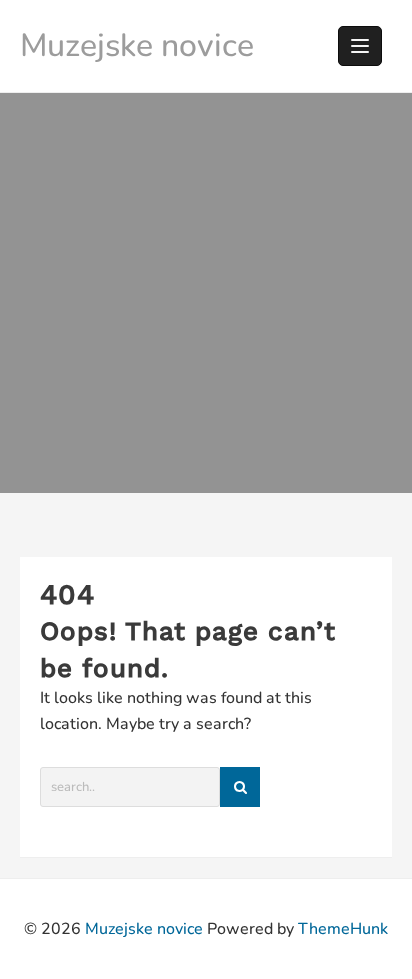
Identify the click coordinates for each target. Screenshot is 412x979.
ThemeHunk (343, 929)
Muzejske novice (137, 45)
